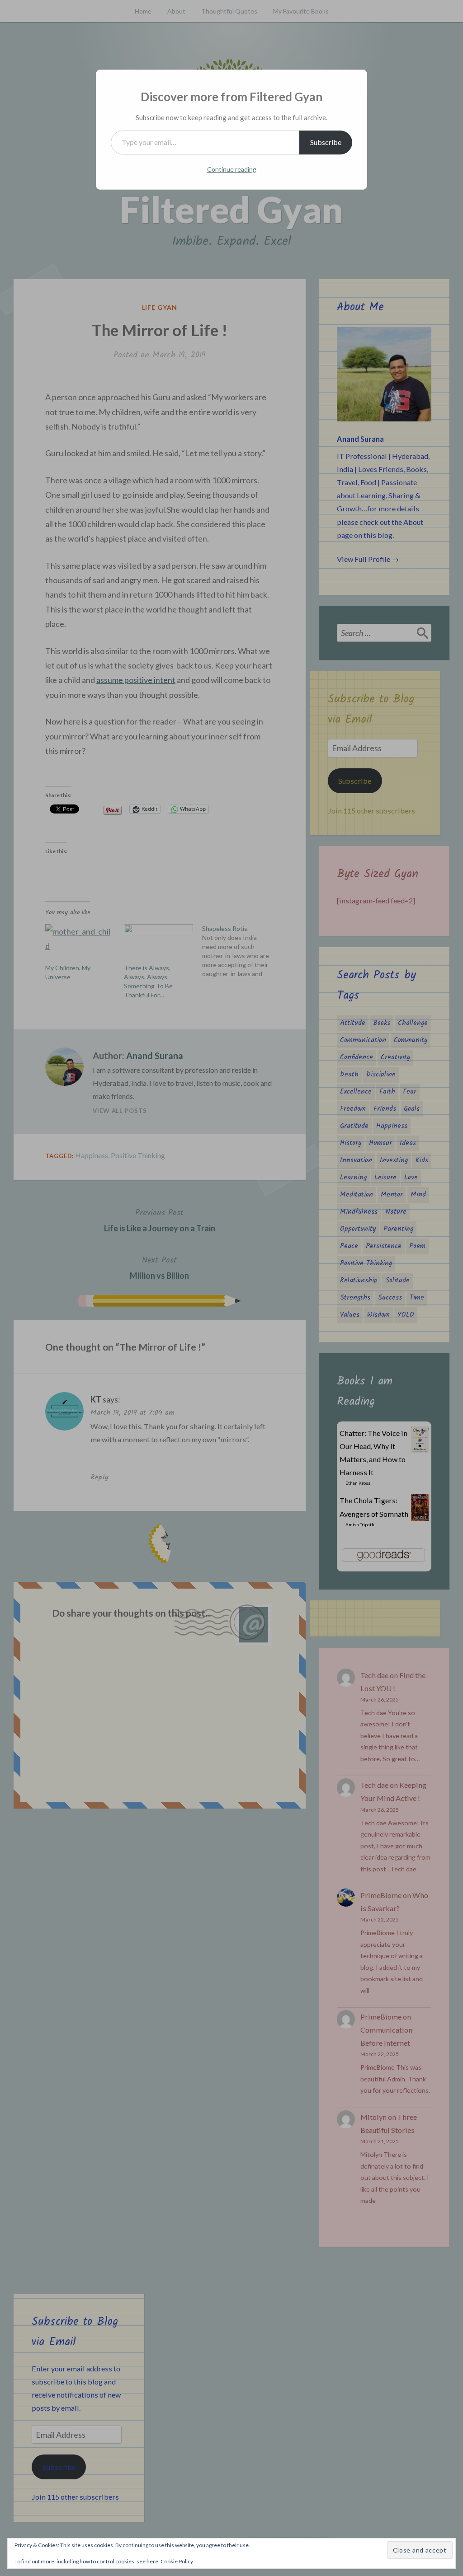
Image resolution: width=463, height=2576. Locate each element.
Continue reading (232, 169)
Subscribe (326, 142)
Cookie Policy (177, 2561)
